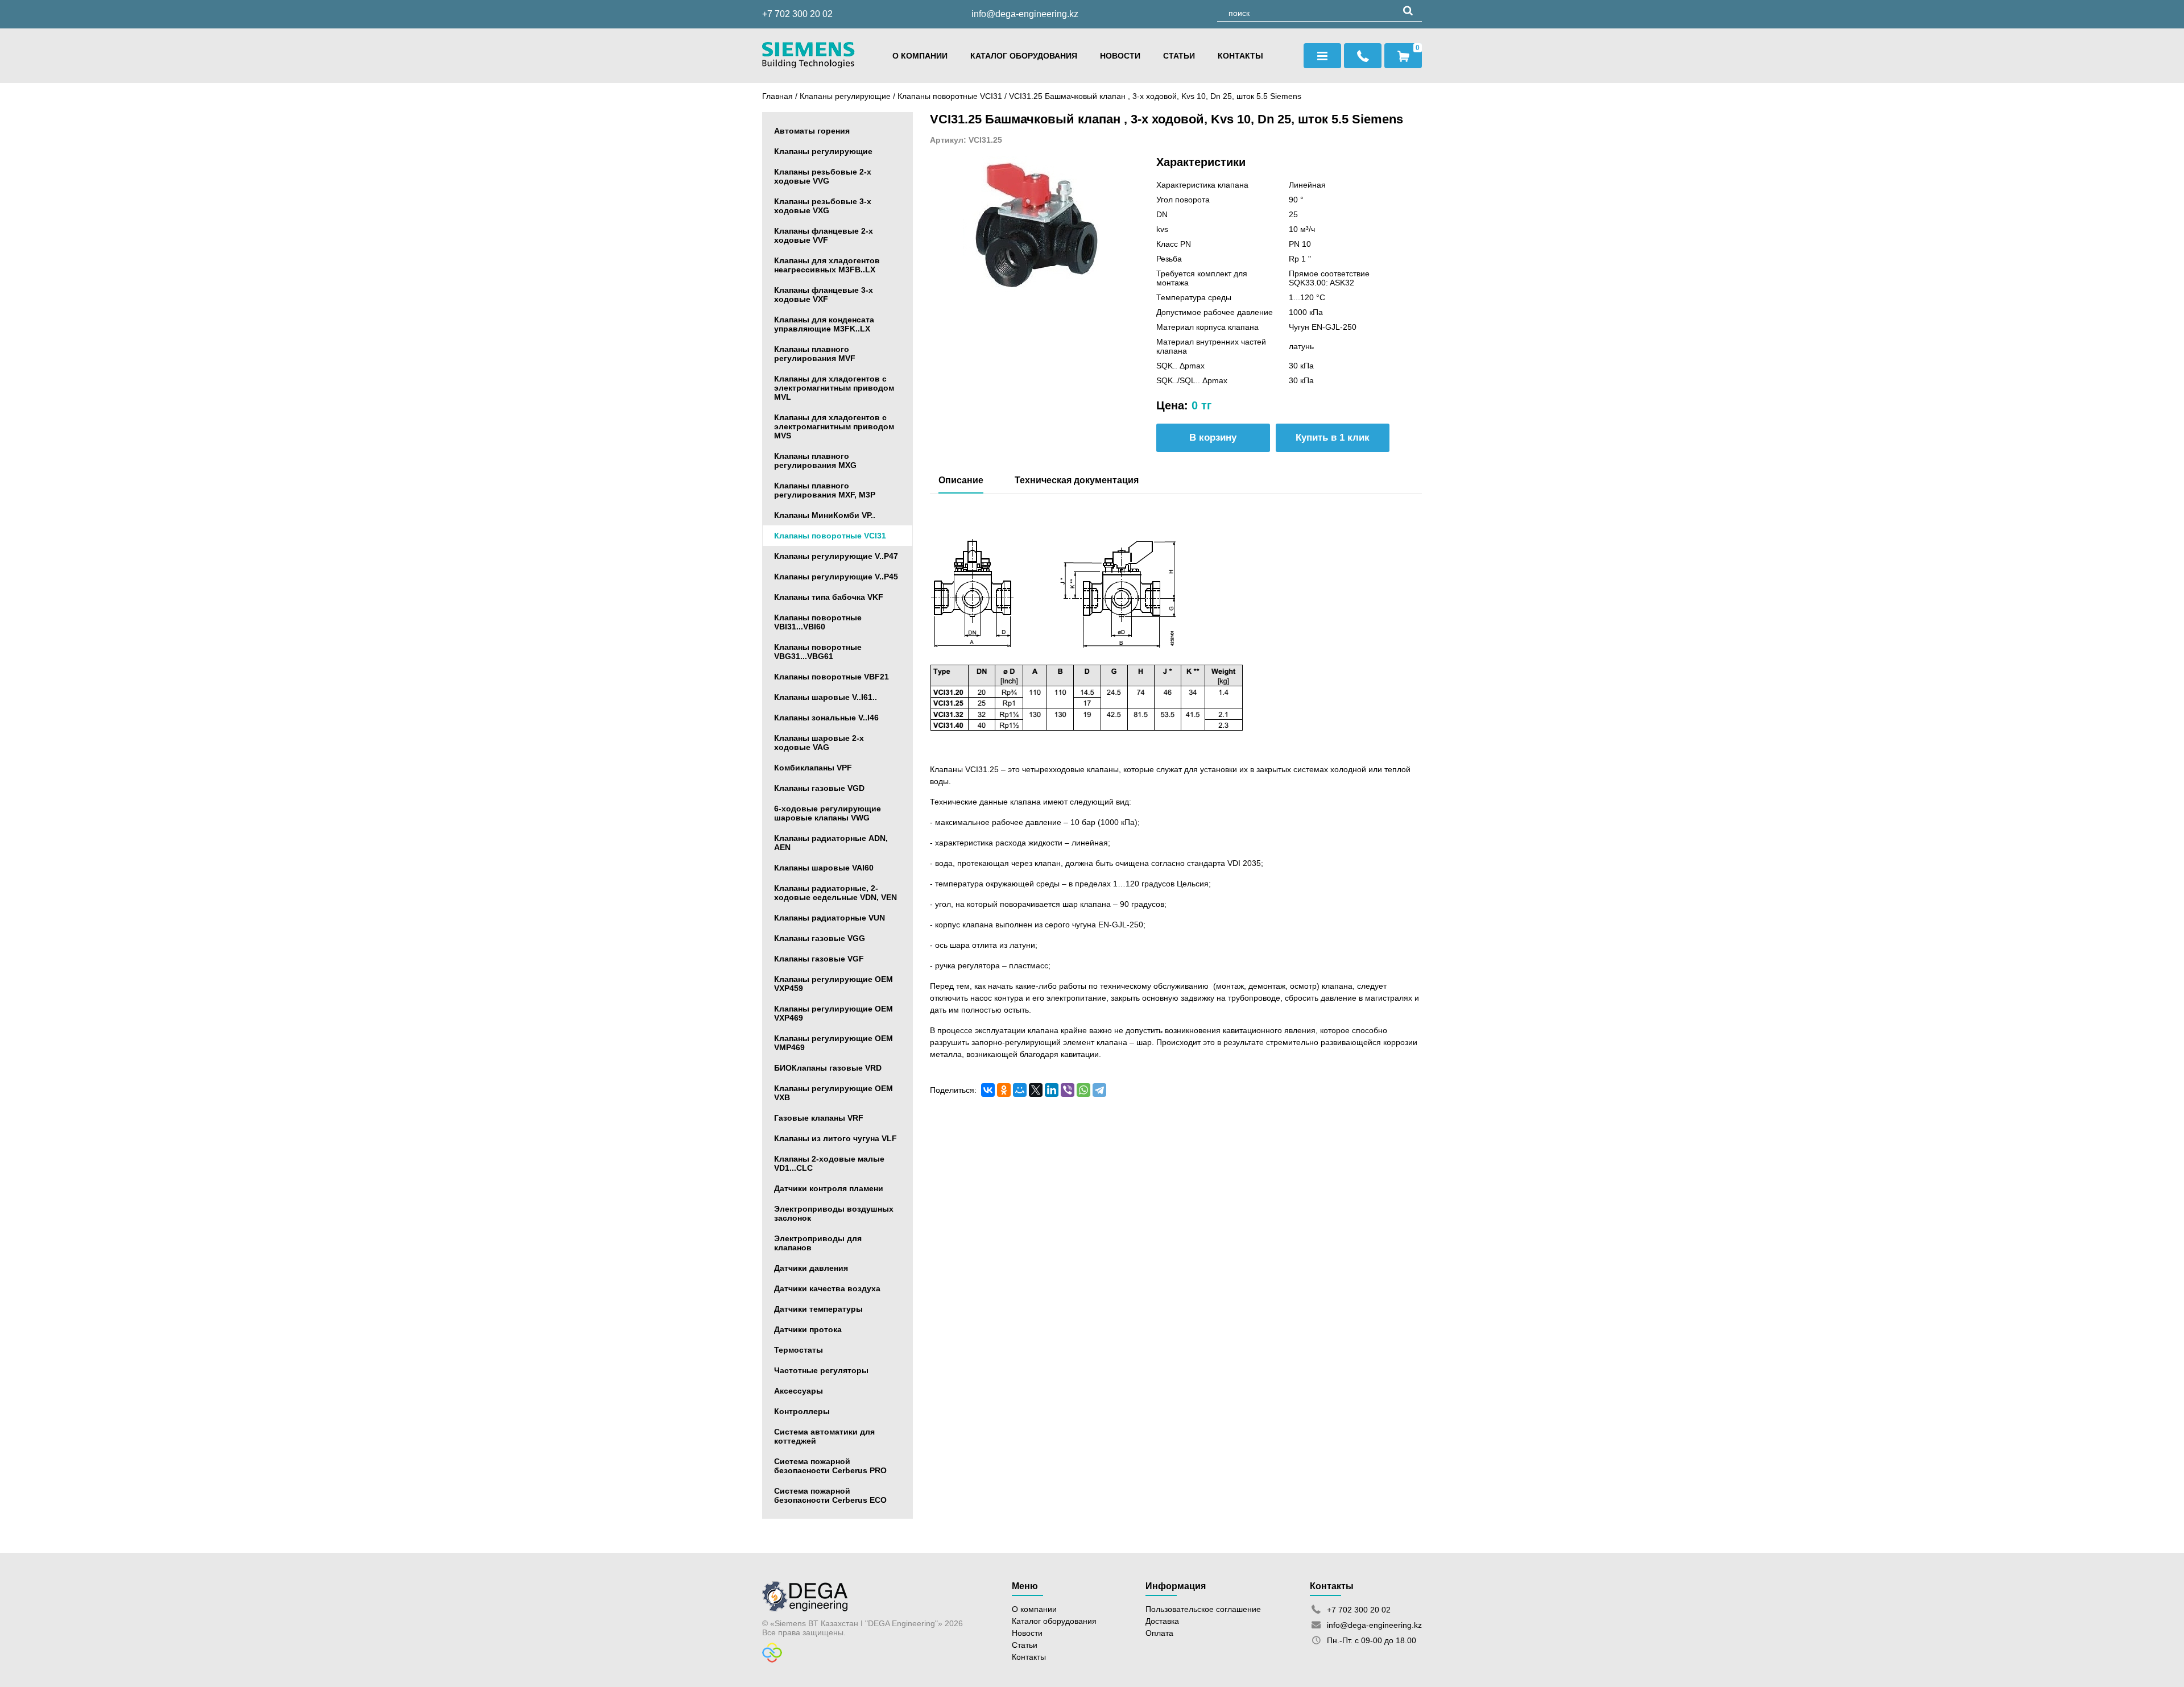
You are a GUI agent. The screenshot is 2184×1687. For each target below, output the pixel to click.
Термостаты (799, 1350)
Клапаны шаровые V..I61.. (826, 697)
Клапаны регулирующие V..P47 (836, 556)
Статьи (1179, 56)
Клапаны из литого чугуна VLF (835, 1138)
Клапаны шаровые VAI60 (824, 868)
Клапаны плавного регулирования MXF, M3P (825, 490)
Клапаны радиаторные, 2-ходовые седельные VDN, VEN (835, 893)
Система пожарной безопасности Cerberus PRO (830, 1466)
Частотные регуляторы (821, 1370)
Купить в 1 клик (1333, 438)
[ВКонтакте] (988, 1090)
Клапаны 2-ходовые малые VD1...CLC (829, 1163)
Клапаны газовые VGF (819, 959)
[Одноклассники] (1004, 1090)
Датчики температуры (818, 1309)
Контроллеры (802, 1411)
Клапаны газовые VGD (819, 788)
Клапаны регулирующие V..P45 (836, 577)
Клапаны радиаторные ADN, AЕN (831, 843)
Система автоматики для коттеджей (824, 1436)
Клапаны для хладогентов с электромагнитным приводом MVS (834, 426)
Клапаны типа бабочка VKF (829, 597)
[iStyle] (772, 1660)
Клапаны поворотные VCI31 (951, 96)
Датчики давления (811, 1268)
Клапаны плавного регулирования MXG (815, 461)
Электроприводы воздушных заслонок (834, 1213)
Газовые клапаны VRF (819, 1118)
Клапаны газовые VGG (820, 938)
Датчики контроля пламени (829, 1188)
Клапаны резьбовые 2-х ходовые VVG (823, 176)
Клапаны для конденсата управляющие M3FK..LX (824, 324)
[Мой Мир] (1020, 1090)
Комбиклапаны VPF (813, 768)
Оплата (1159, 1633)
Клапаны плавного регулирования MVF (815, 354)
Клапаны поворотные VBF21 (832, 677)
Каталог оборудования (1024, 56)
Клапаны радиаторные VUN (830, 918)
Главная (777, 96)
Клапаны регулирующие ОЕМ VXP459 (834, 984)
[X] (1036, 1090)
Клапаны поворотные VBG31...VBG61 (818, 652)
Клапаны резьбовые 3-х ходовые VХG (823, 206)
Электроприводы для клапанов (818, 1243)
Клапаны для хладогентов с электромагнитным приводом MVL (834, 388)
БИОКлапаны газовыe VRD (828, 1068)
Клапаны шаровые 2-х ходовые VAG (819, 743)
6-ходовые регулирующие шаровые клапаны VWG (828, 813)
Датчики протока (808, 1329)
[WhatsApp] (1083, 1090)
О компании (920, 56)
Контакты (1240, 56)
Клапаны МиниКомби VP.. (825, 515)
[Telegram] (1099, 1090)
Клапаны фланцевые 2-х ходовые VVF (824, 235)
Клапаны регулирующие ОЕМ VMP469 (834, 1043)
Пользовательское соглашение (1203, 1609)
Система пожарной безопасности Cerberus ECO (830, 1495)
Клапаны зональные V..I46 (826, 718)
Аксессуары (799, 1391)
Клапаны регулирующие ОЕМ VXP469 (834, 1013)
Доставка (1162, 1621)
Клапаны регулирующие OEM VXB (834, 1093)
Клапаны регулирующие (845, 96)
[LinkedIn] (1052, 1090)
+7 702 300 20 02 (797, 14)
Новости (1120, 56)
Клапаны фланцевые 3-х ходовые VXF (824, 295)
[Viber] (1068, 1090)
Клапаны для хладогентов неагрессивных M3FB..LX (827, 265)
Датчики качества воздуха (827, 1288)
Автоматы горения (812, 131)
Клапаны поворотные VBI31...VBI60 (818, 622)
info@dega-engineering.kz (1025, 14)
